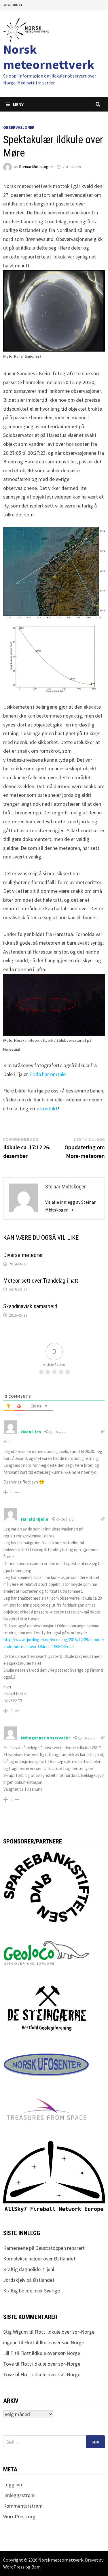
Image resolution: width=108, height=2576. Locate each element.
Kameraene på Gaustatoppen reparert (44, 2248)
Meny (18, 104)
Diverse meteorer (23, 1255)
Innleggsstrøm (19, 2495)
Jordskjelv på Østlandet (29, 2280)
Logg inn (13, 2485)
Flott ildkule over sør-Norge (65, 2332)
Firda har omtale (48, 1074)
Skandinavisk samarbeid (30, 1306)
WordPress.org (19, 2516)
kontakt (49, 1108)
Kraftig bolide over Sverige (32, 2291)
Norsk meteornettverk (49, 57)
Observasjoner (19, 127)
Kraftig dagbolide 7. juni (29, 2269)
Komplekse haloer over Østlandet (39, 2259)
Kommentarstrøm (23, 2506)
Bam (36, 2567)
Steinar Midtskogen (36, 167)
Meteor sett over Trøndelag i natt (41, 1281)
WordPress (14, 2567)
